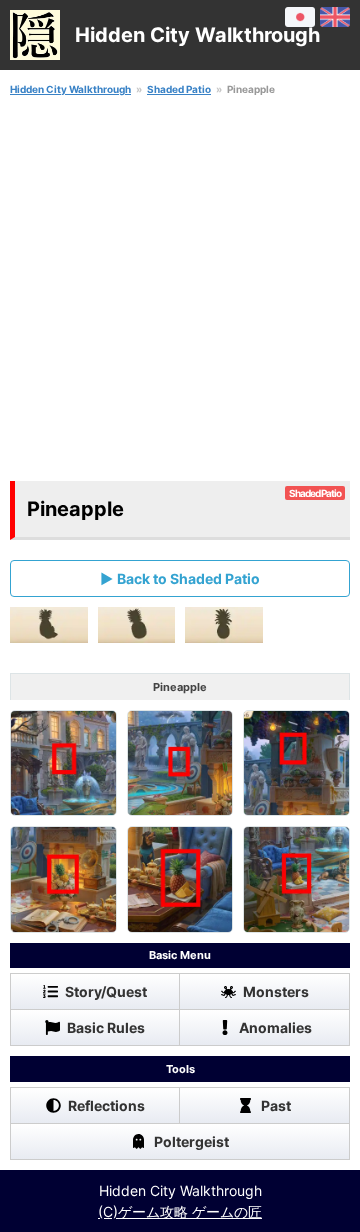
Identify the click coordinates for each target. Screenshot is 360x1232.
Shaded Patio (179, 89)
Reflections (106, 1105)
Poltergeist (191, 1141)
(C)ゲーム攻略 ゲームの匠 (180, 1211)
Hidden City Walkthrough (70, 89)
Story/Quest (106, 991)
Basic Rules (106, 1027)
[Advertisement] (180, 289)
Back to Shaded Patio (188, 578)
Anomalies (275, 1027)
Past (276, 1105)
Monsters (276, 991)
